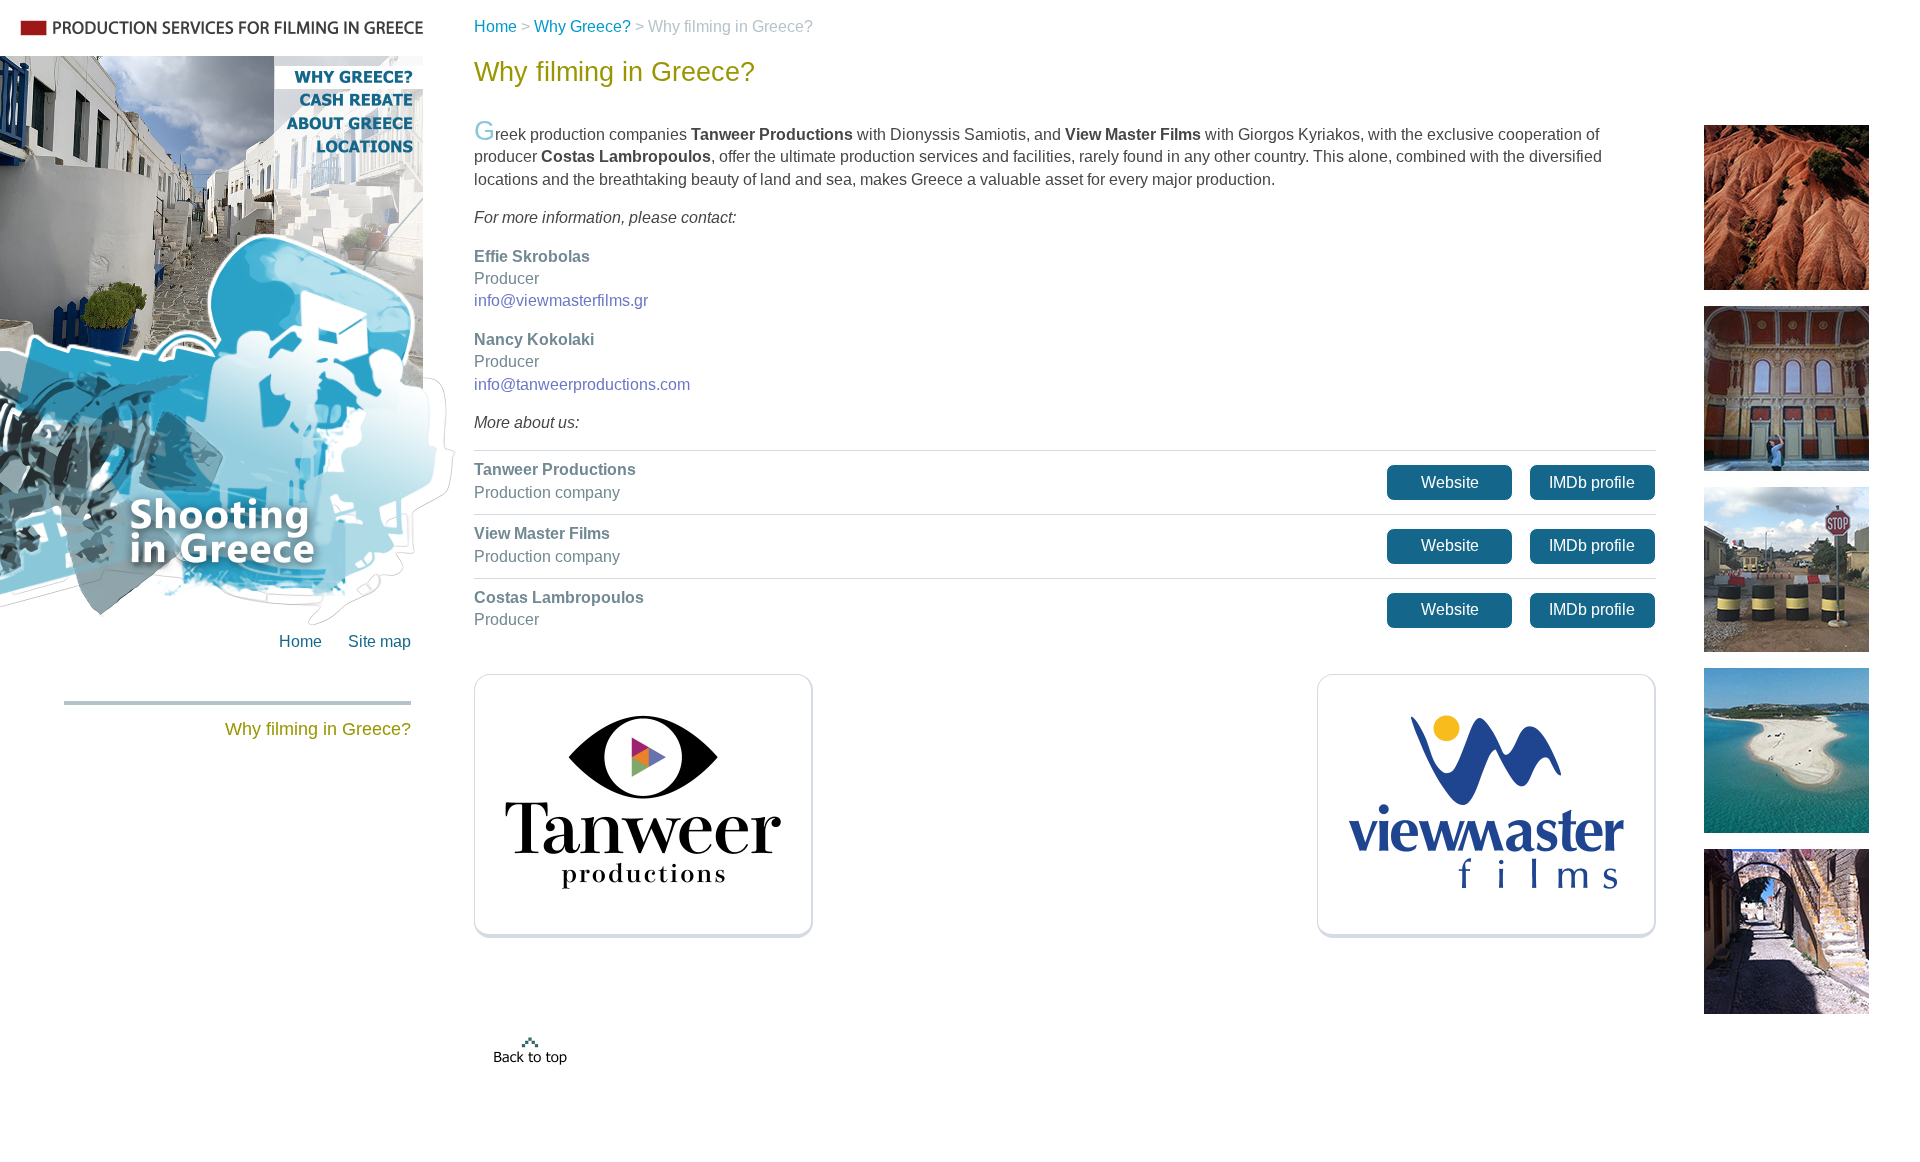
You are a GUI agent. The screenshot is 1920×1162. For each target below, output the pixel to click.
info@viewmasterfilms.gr (561, 300)
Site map (379, 641)
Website (1450, 482)
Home (300, 641)
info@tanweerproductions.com (582, 384)
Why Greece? (582, 26)
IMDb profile (1592, 482)
